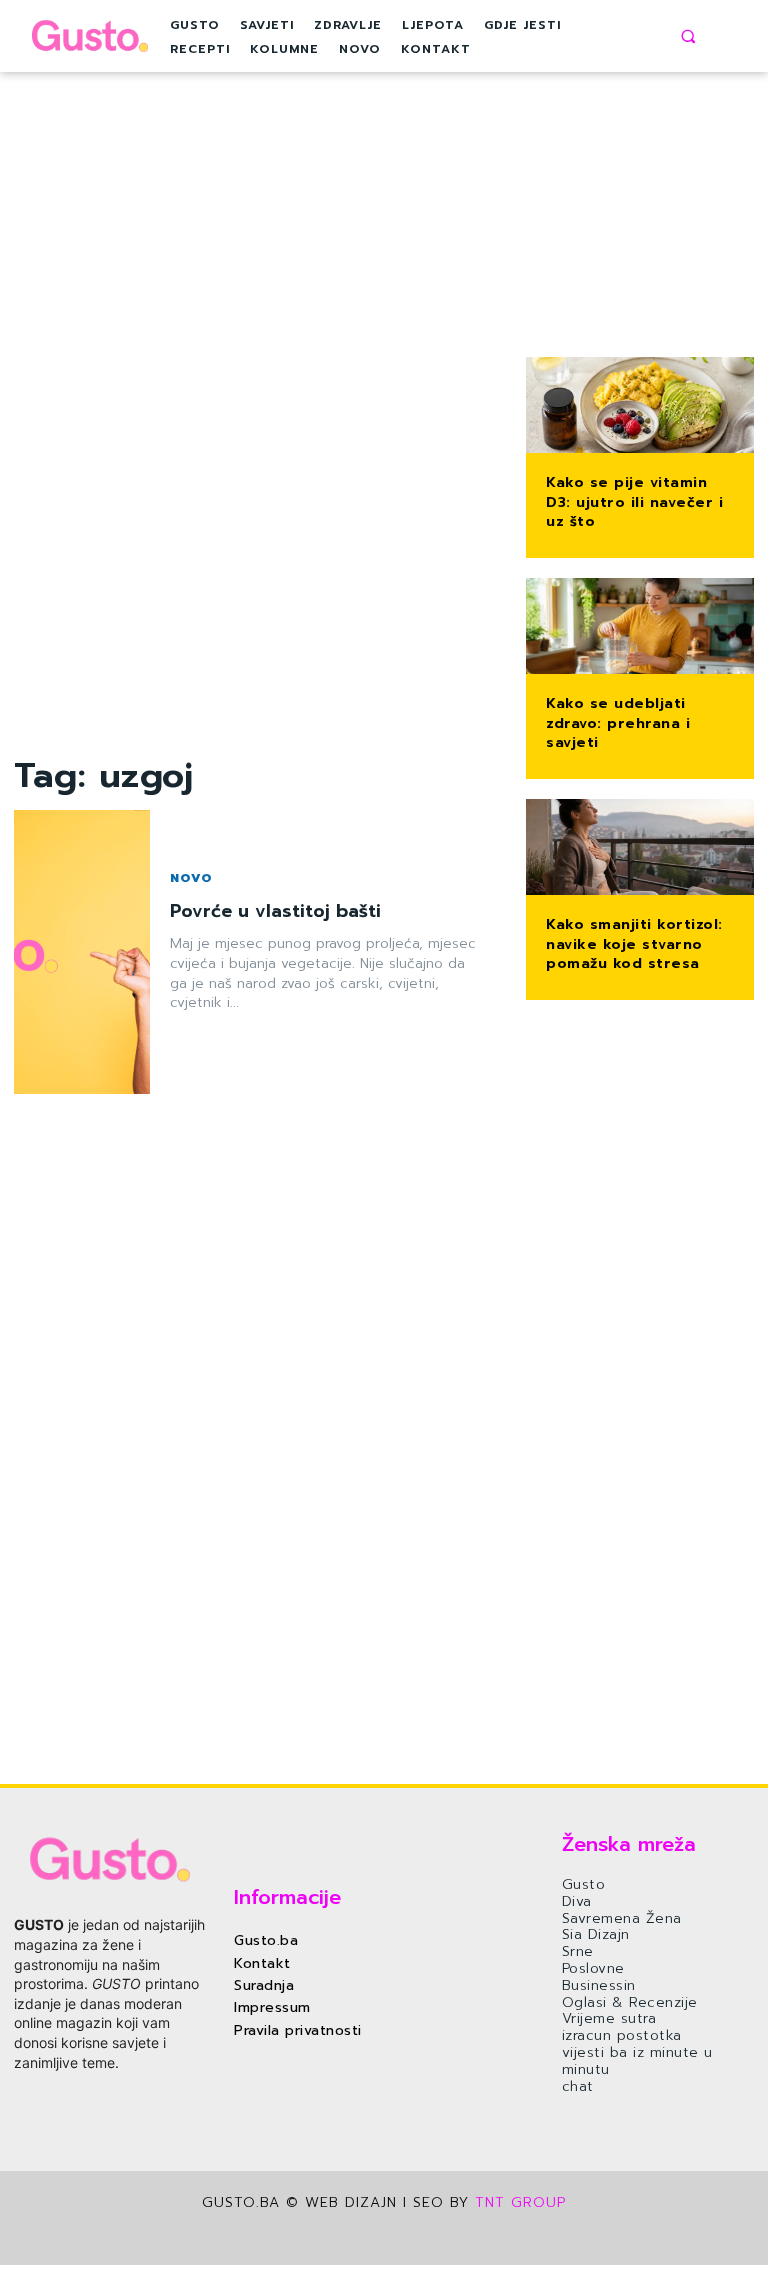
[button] (688, 36)
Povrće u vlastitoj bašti (275, 911)
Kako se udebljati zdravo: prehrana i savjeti (618, 723)
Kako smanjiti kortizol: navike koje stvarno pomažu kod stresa (634, 944)
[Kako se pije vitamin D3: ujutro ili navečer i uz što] (640, 407)
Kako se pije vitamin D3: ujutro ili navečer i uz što (634, 502)
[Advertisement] (256, 452)
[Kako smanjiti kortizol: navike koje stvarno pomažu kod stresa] (640, 849)
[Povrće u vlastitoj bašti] (82, 952)
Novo (191, 878)
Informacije (287, 1897)
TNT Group (520, 2202)
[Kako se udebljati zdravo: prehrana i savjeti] (640, 628)
